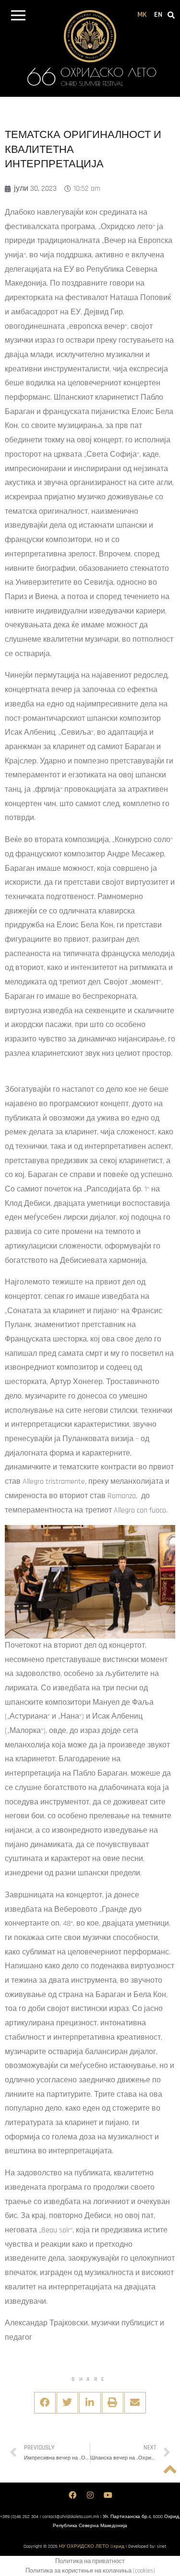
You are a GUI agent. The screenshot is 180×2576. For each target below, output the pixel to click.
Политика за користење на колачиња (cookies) (90, 2571)
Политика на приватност (90, 2561)
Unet (162, 2546)
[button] (18, 17)
